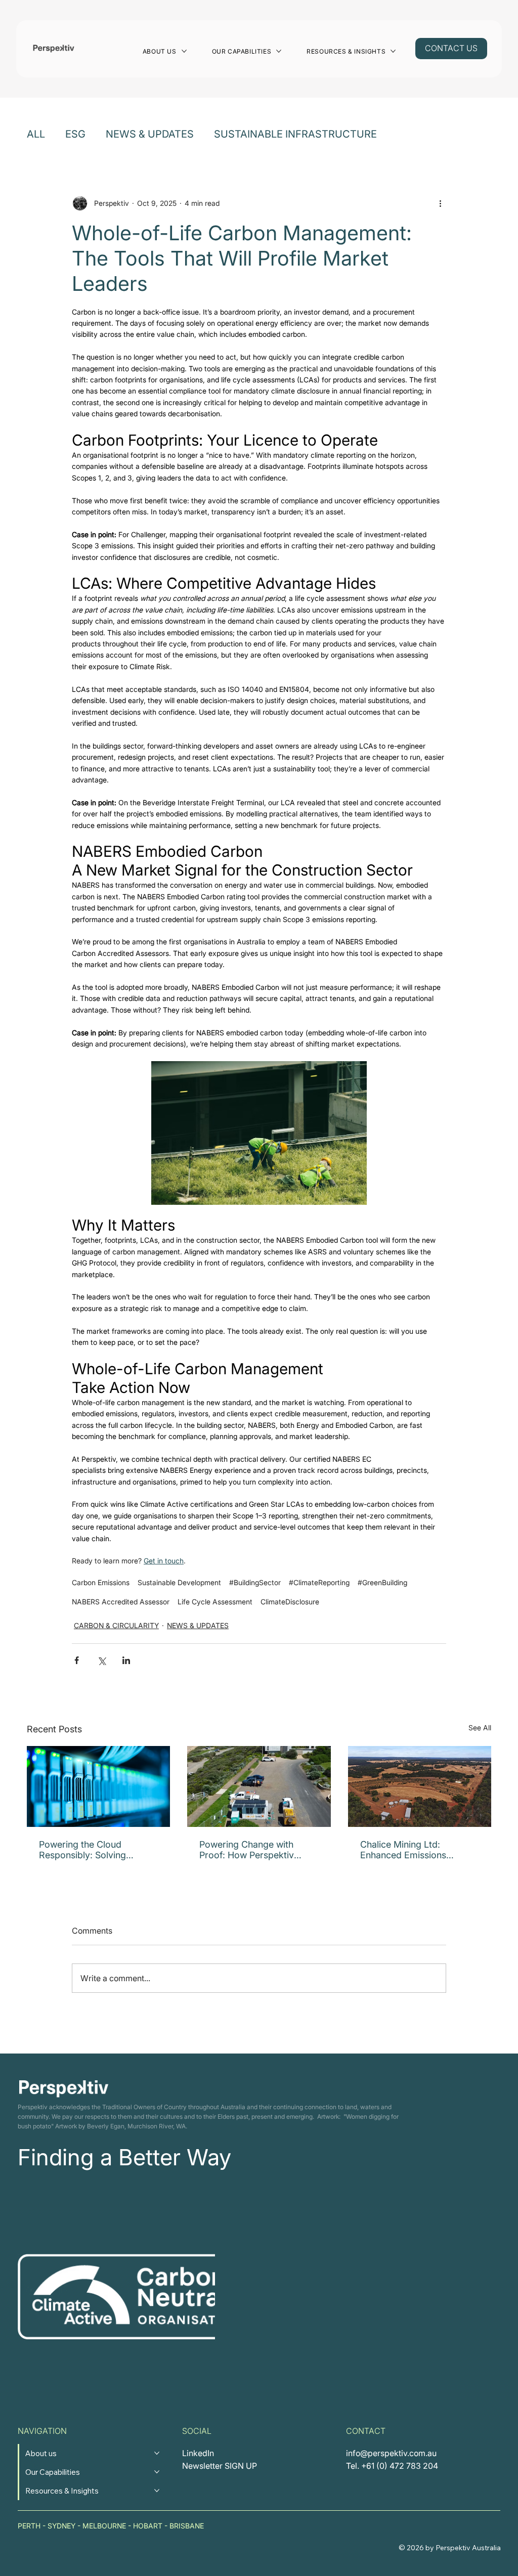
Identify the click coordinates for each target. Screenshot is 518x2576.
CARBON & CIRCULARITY (116, 1625)
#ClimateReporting (319, 1582)
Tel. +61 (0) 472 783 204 (392, 2466)
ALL (36, 134)
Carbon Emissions (101, 1582)
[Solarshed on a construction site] (259, 1786)
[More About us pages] (184, 51)
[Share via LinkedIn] (126, 1660)
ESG (75, 134)
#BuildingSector (255, 1582)
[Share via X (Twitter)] (101, 1660)
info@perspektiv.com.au (391, 2453)
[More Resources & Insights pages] (393, 51)
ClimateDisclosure (290, 1602)
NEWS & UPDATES (150, 134)
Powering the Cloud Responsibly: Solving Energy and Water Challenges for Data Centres (98, 1850)
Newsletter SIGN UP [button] (220, 2466)
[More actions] (440, 203)
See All (480, 1728)
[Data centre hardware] (99, 1786)
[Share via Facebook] (77, 1660)
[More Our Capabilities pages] (279, 51)
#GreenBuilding (382, 1582)
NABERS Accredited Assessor (121, 1602)
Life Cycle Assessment (215, 1602)
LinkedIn (198, 2453)
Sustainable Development (179, 1582)
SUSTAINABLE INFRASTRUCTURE (295, 134)
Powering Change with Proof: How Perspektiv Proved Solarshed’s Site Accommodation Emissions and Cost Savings (256, 1850)
